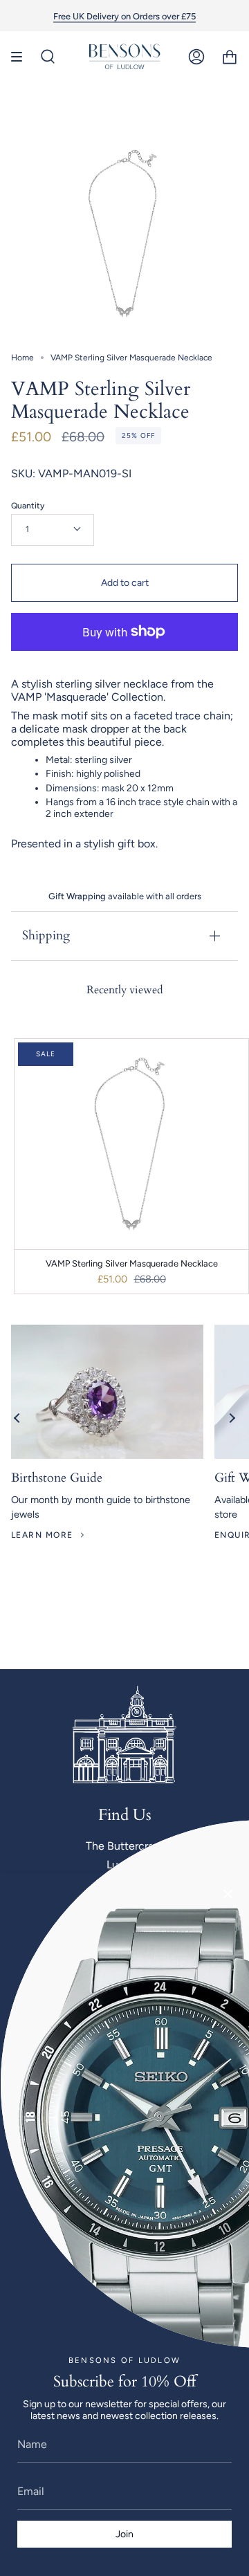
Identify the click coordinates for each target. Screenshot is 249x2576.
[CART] (230, 57)
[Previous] (17, 1418)
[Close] (228, 1894)
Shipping (46, 936)
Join (124, 2534)
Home (22, 358)
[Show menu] (21, 57)
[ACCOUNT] (196, 57)
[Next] (232, 1418)
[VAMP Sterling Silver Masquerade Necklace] (131, 1144)
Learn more (42, 1535)
